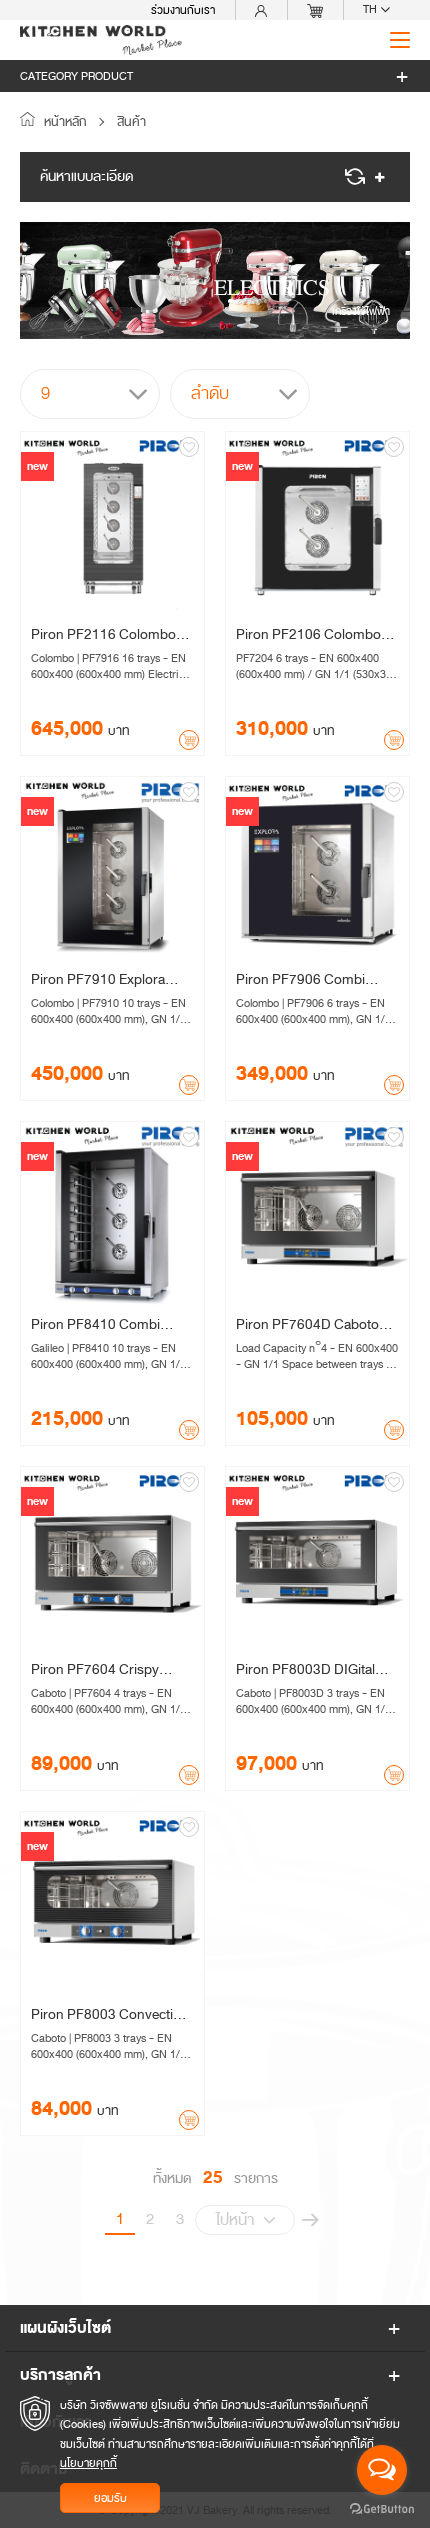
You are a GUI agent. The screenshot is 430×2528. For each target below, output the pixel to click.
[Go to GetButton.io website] (382, 2508)
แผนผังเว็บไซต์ (65, 2328)
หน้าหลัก (64, 122)
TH (371, 9)
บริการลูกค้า (60, 2375)
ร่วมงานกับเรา (183, 10)
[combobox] (90, 394)
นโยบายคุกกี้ (88, 2463)
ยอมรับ (110, 2498)
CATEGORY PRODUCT (76, 76)
